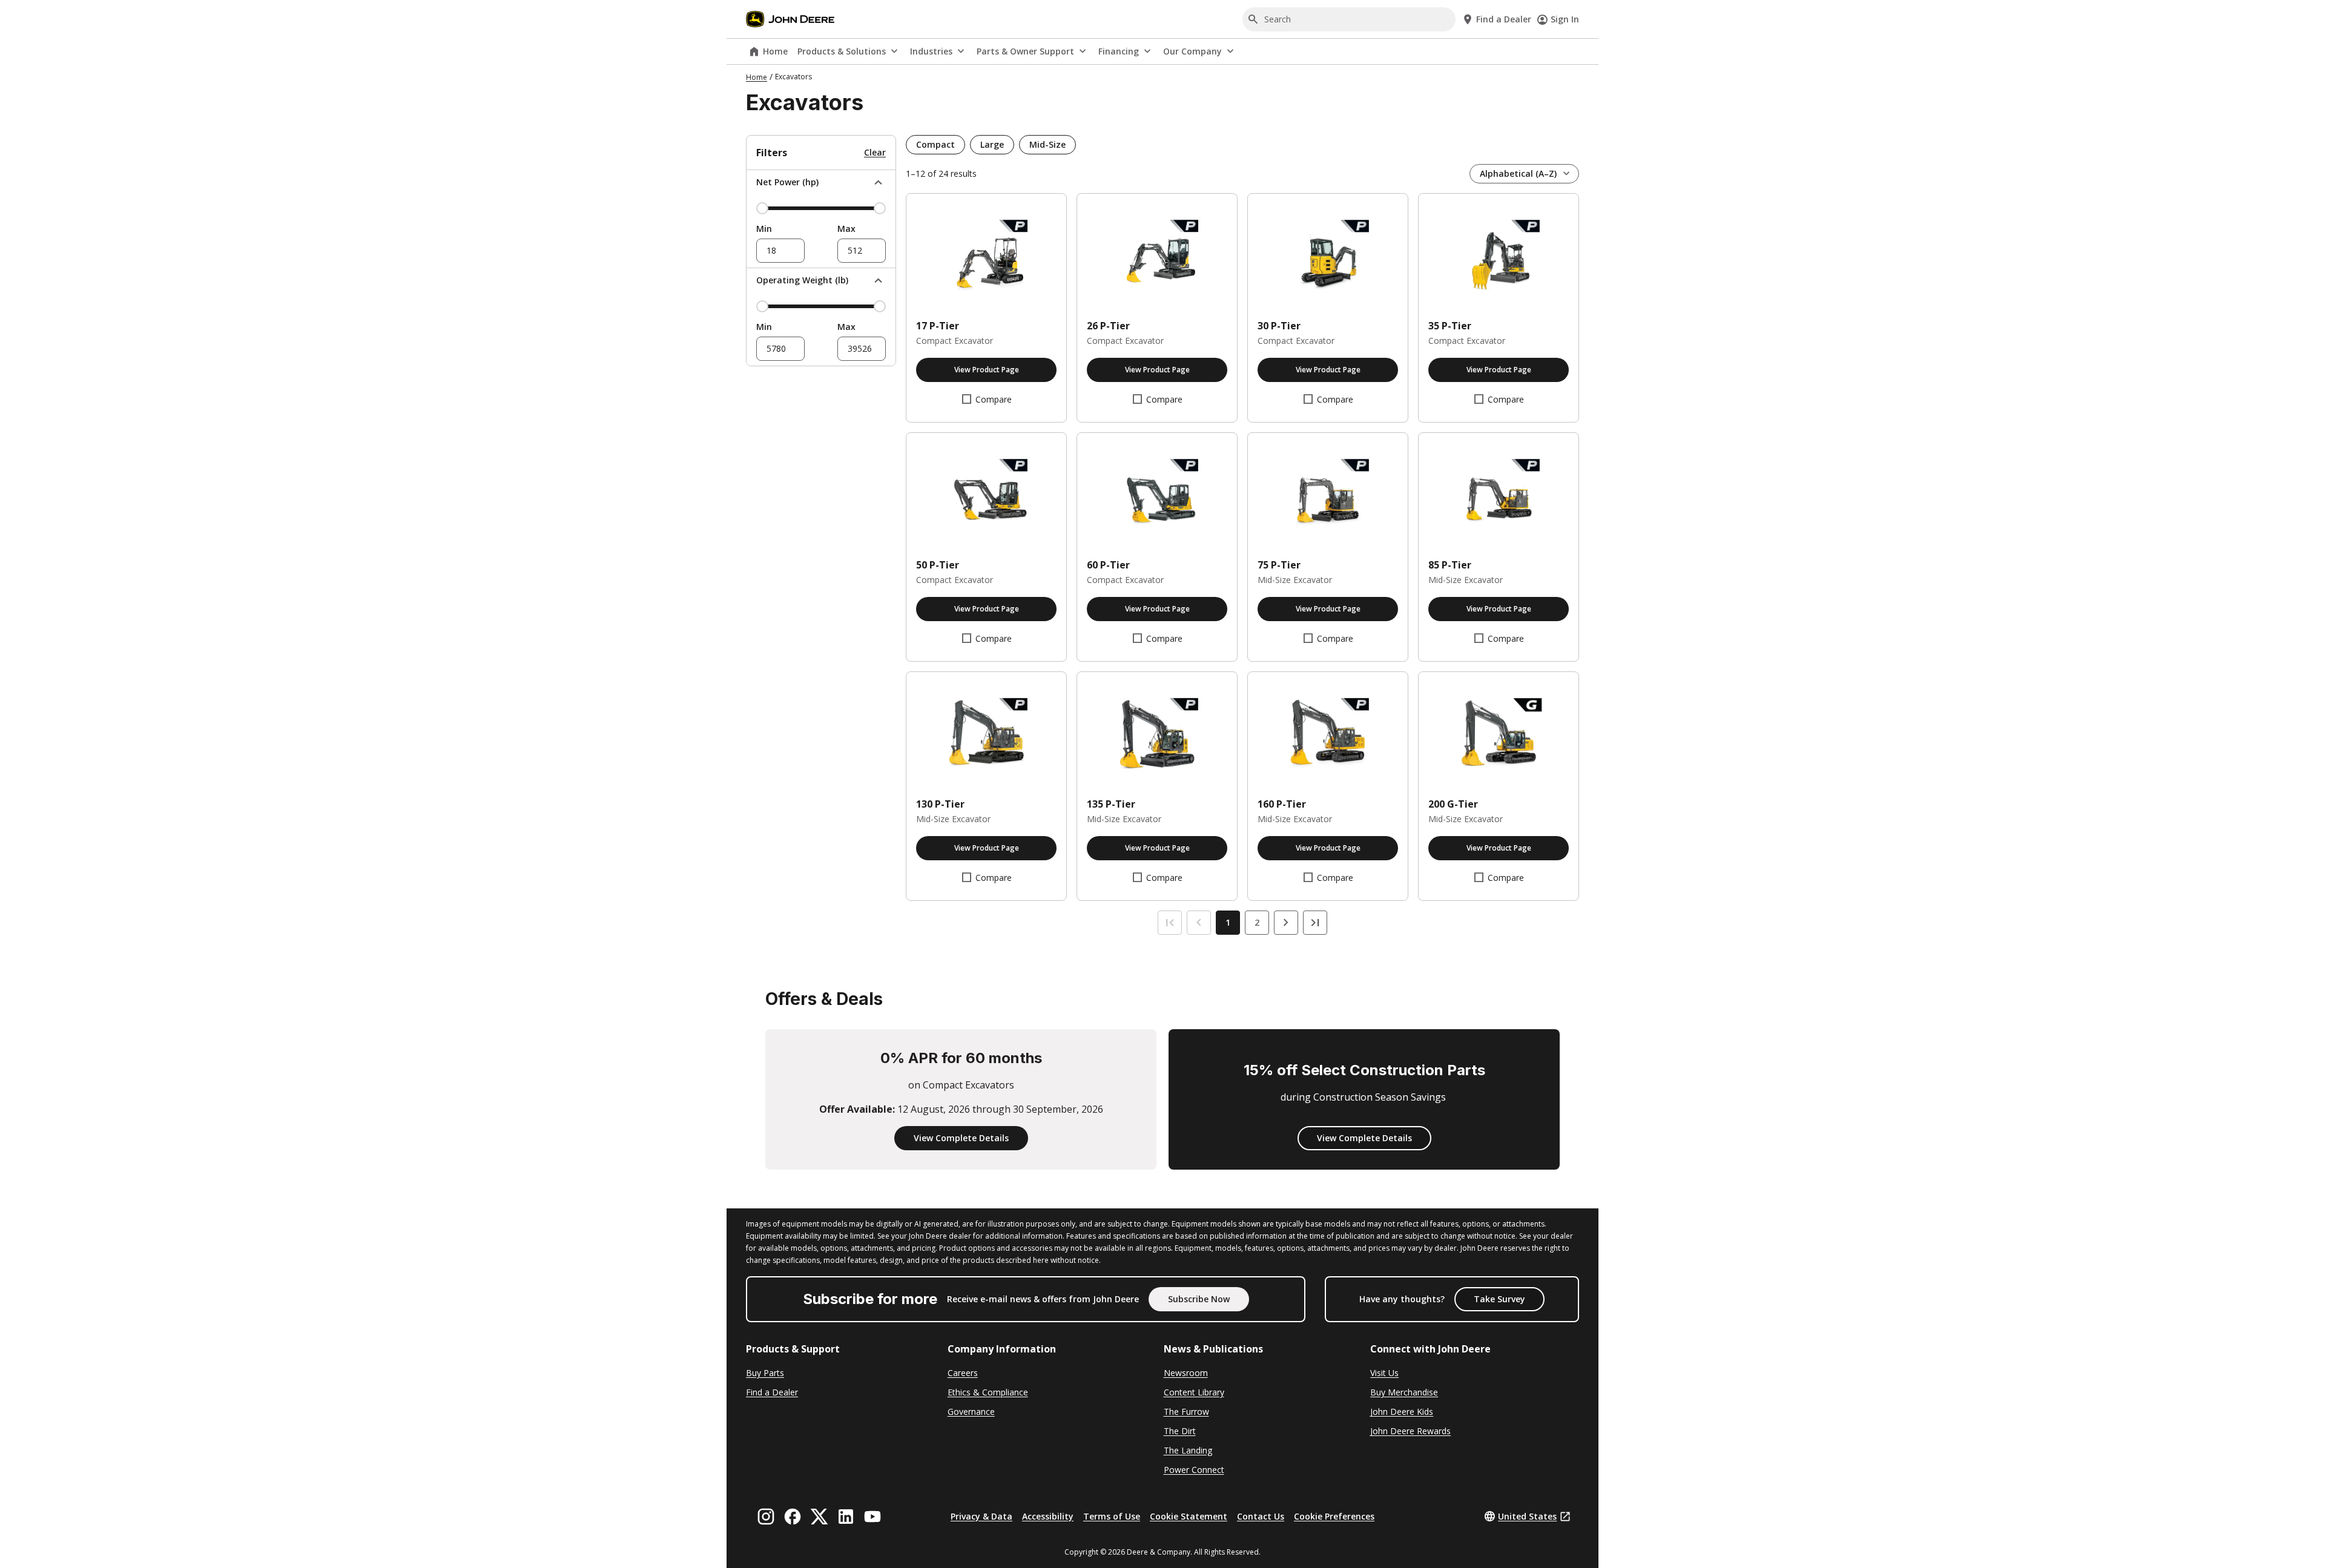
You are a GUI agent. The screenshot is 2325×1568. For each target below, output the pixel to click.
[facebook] (793, 1517)
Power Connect (1194, 1470)
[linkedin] (846, 1517)
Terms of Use (1112, 1516)
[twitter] (819, 1517)
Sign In (1565, 19)
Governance (971, 1412)
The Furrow (1186, 1412)
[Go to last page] (1315, 923)
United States (1527, 1516)
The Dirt (1180, 1431)
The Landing (1188, 1450)
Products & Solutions (842, 51)
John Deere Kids (1402, 1412)
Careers (963, 1373)
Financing (1119, 51)
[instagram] (766, 1517)
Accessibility (1048, 1516)
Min (764, 229)
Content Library (1194, 1392)
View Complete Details (961, 1138)
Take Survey (1499, 1299)
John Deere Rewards (1410, 1431)
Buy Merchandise (1404, 1392)
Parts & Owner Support (1025, 51)
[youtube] (872, 1517)
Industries (931, 51)
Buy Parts (765, 1373)
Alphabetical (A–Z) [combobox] (1518, 173)
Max (846, 229)
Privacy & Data (981, 1516)
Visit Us (1384, 1373)
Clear (875, 152)
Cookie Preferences (1334, 1516)
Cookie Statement (1189, 1516)
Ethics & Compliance (988, 1392)
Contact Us (1261, 1516)
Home (775, 51)
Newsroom (1186, 1373)
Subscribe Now (1199, 1299)
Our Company (1192, 51)
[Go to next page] (1286, 923)
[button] (935, 145)
